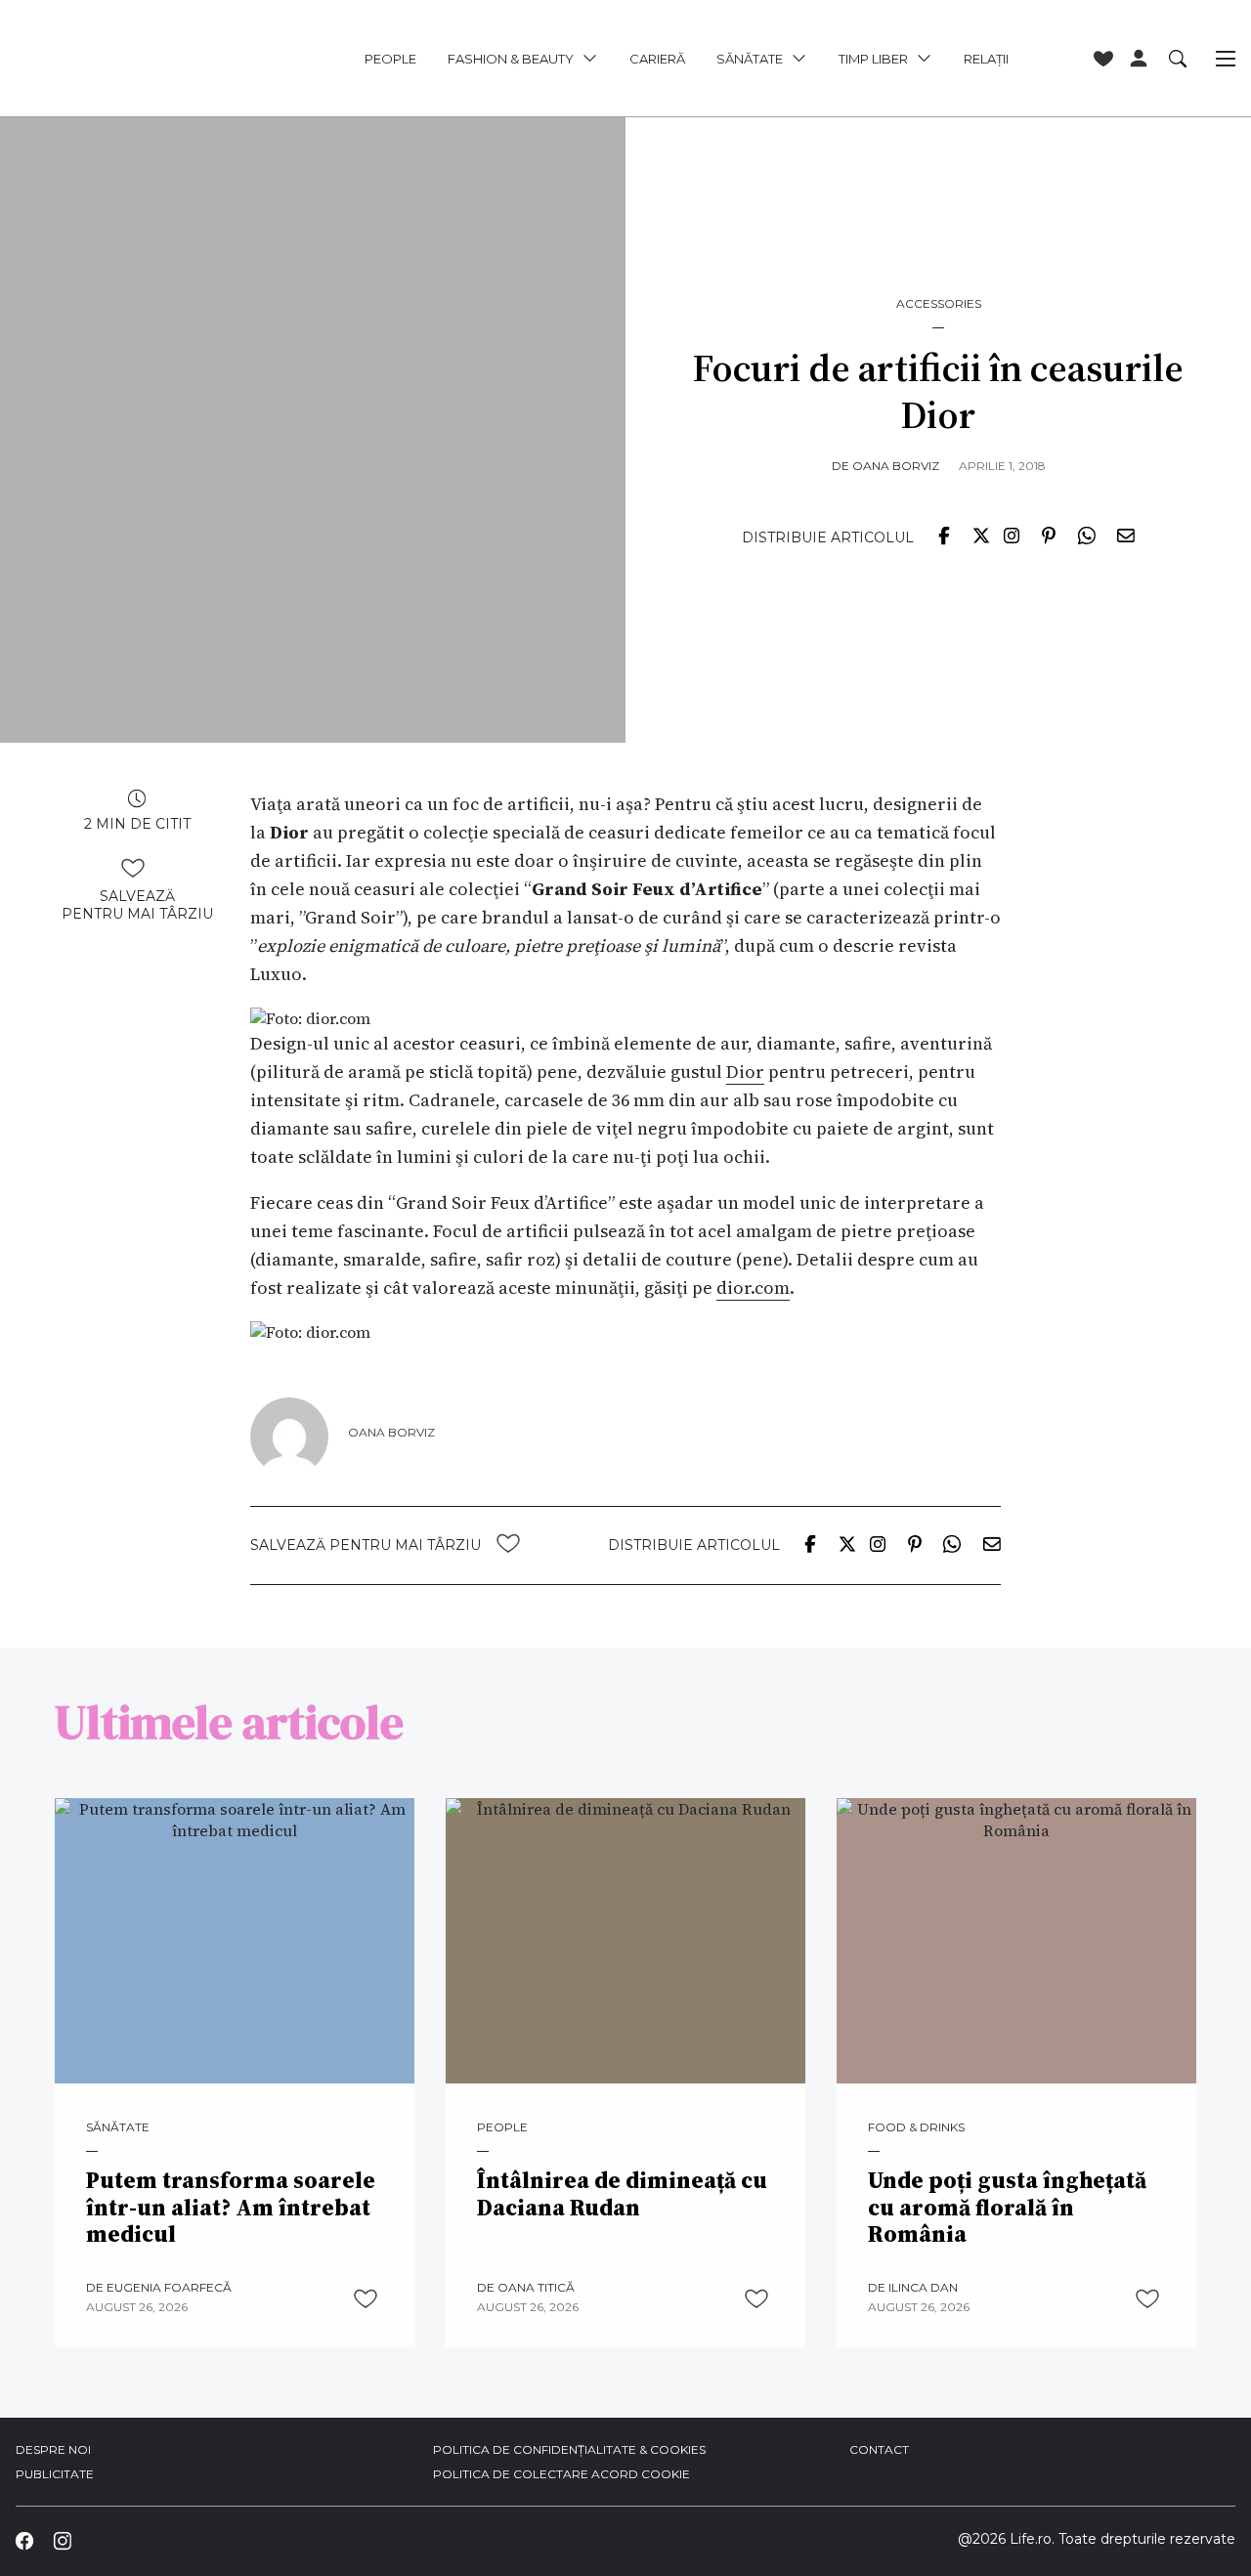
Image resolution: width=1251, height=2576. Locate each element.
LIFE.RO (133, 59)
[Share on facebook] (944, 535)
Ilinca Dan (923, 2287)
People (390, 59)
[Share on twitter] (981, 535)
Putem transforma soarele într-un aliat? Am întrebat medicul (231, 2208)
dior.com (753, 1288)
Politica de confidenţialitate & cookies (569, 2449)
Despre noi (53, 2449)
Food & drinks (916, 2127)
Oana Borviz (896, 466)
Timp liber (873, 59)
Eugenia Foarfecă (169, 2287)
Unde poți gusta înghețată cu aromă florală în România (1007, 2208)
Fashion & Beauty (511, 59)
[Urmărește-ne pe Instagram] (62, 2541)
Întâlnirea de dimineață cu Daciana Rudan (622, 2194)
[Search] (1178, 58)
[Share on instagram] (1012, 535)
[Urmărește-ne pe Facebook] (24, 2541)
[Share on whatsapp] (1086, 535)
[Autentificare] (1139, 59)
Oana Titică (536, 2287)
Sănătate (750, 59)
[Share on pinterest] (1049, 535)
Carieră (657, 59)
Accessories (939, 304)
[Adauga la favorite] (133, 868)
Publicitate (55, 2474)
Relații (986, 59)
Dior (745, 1072)
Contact (879, 2449)
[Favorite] (1103, 59)
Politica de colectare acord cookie (561, 2474)
